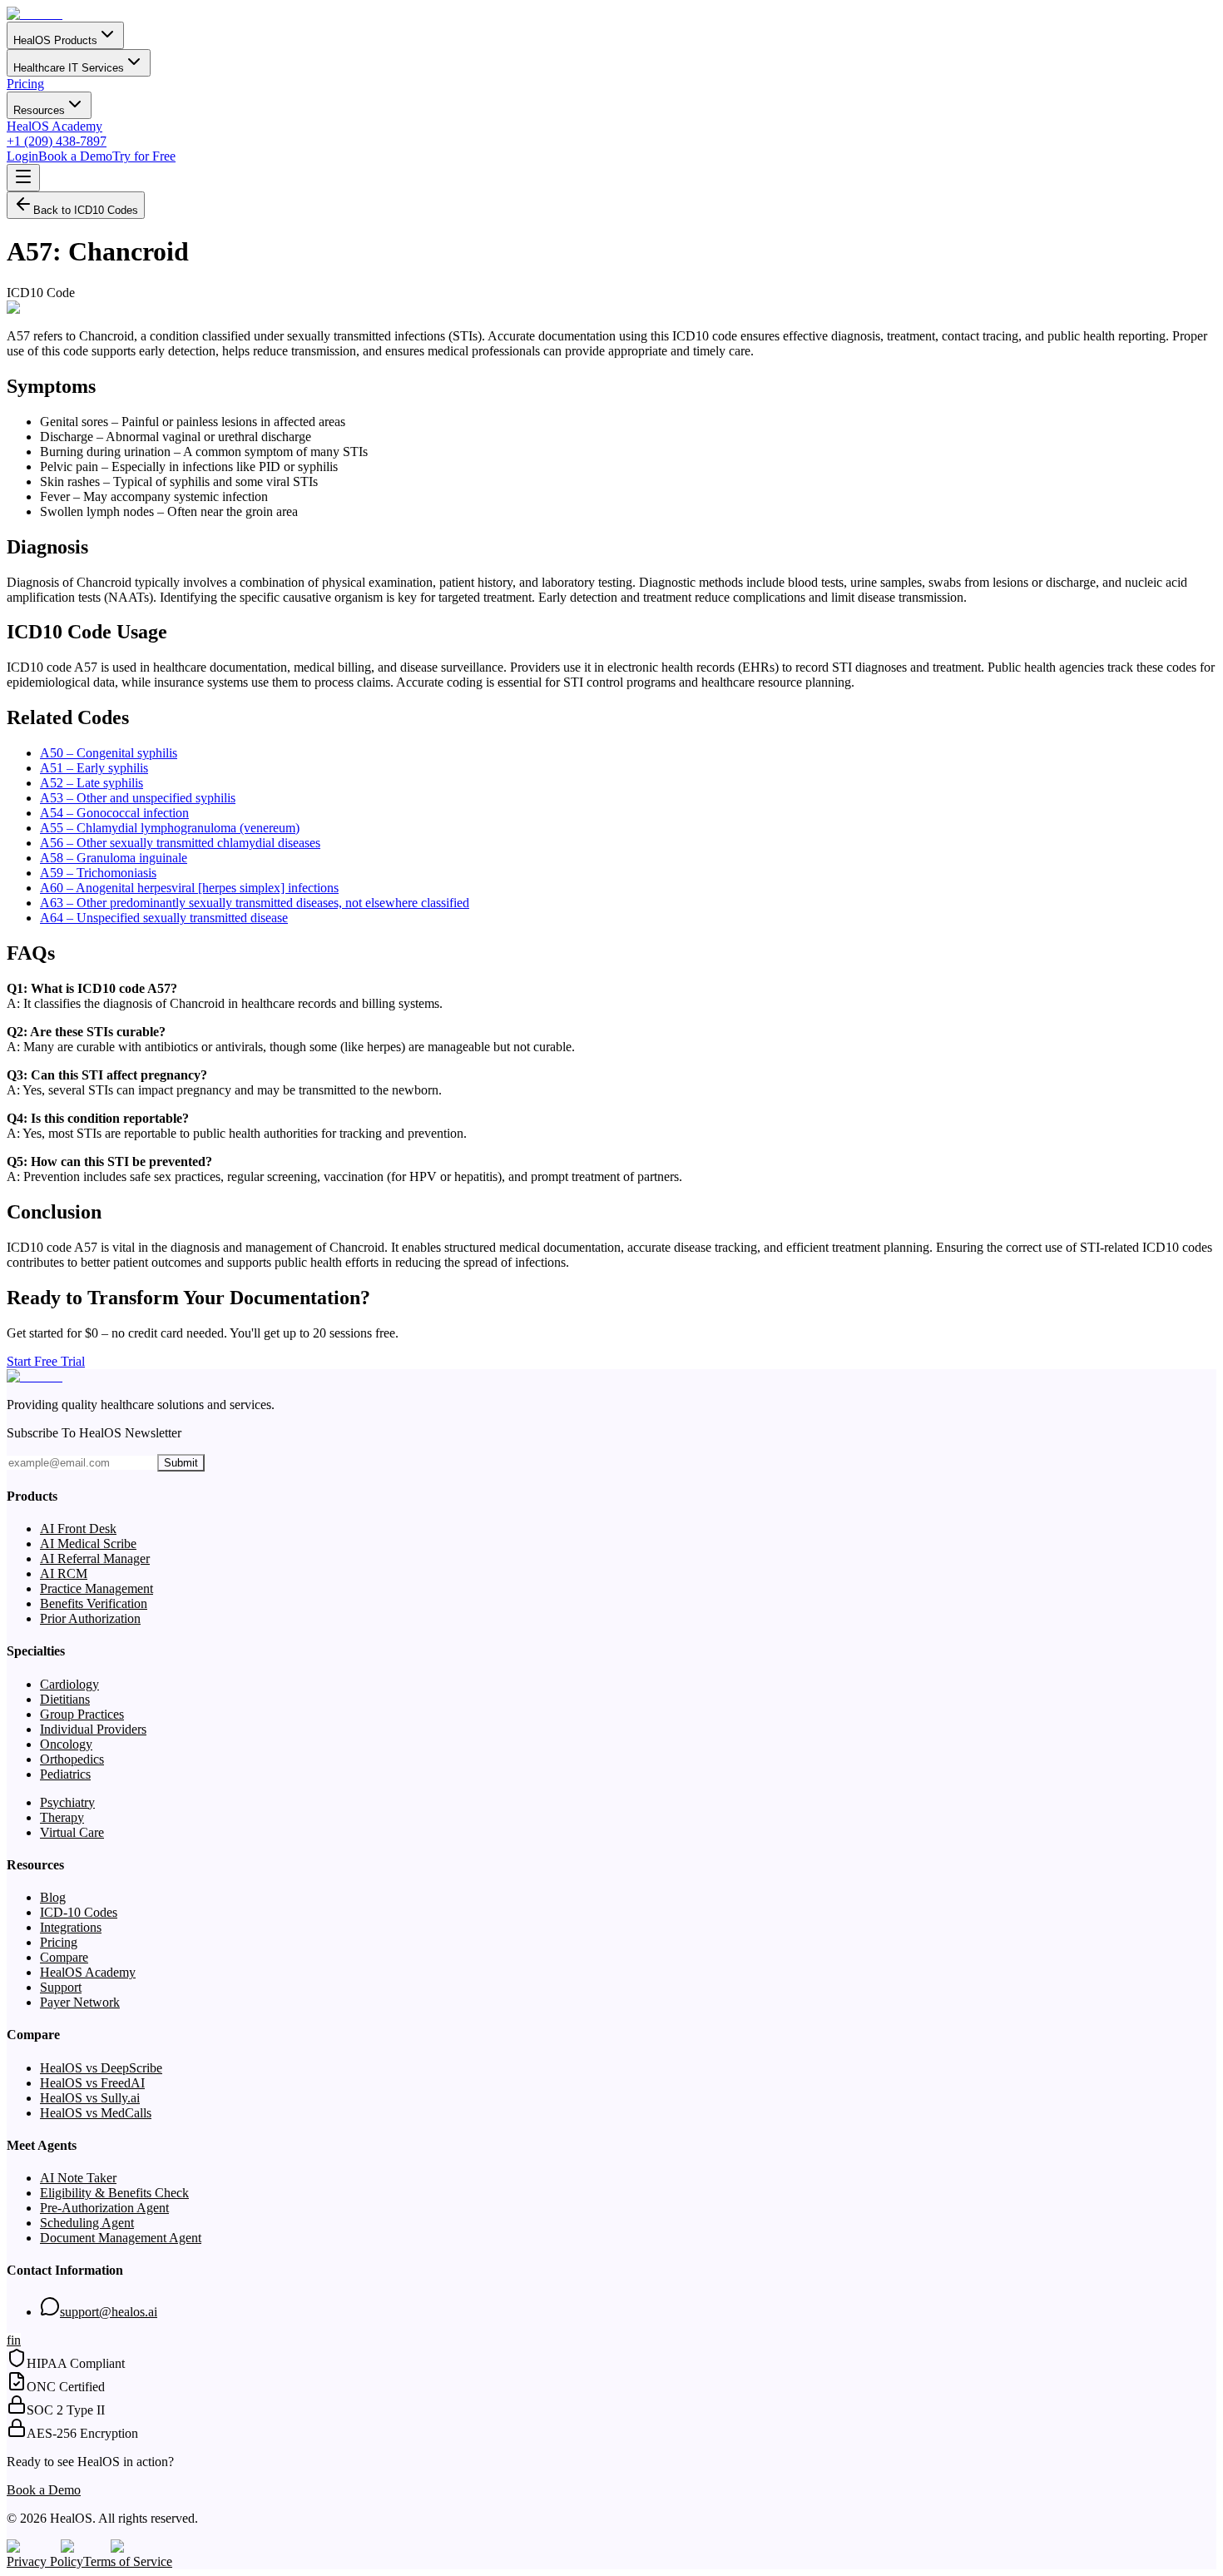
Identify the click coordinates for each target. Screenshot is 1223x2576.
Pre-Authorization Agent (104, 2208)
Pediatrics (65, 1774)
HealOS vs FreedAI (92, 2083)
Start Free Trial (46, 1361)
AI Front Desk (78, 1529)
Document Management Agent (121, 2238)
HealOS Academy (54, 126)
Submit (181, 1463)
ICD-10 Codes (79, 1912)
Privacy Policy (45, 2561)
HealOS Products (55, 40)
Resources (39, 110)
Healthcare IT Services (69, 68)
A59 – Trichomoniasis (98, 873)
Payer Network (80, 2002)
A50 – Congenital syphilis (109, 753)
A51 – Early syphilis (94, 768)
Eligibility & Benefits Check (114, 2193)
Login (22, 156)
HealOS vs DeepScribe (101, 2068)
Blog (53, 1897)
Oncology (66, 1744)
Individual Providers (93, 1729)
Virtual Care (72, 1832)
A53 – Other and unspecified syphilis (138, 798)
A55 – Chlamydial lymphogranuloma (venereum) (170, 828)
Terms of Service (128, 2561)
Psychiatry (67, 1802)
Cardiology (69, 1684)
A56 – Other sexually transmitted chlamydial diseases (180, 843)
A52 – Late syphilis (92, 783)
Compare (64, 1957)
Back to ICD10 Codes (86, 210)
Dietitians (65, 1699)
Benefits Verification (94, 1603)
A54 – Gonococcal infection (114, 813)
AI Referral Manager (95, 1559)
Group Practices (82, 1714)
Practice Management (97, 1588)
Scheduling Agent (87, 2223)
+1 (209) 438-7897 (57, 141)
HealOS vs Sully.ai (90, 2098)
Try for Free (144, 156)
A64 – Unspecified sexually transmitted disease (164, 918)
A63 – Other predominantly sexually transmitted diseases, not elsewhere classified (255, 903)
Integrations (71, 1927)
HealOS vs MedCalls (96, 2113)
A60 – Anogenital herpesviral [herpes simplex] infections (189, 888)
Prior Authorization (90, 1618)
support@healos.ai (109, 2312)
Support (61, 1987)
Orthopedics (72, 1759)
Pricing (25, 84)
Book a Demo (75, 156)
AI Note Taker (78, 2178)
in (16, 2340)
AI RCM (64, 1573)
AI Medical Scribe (88, 1544)
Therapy (62, 1817)
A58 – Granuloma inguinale (114, 858)
